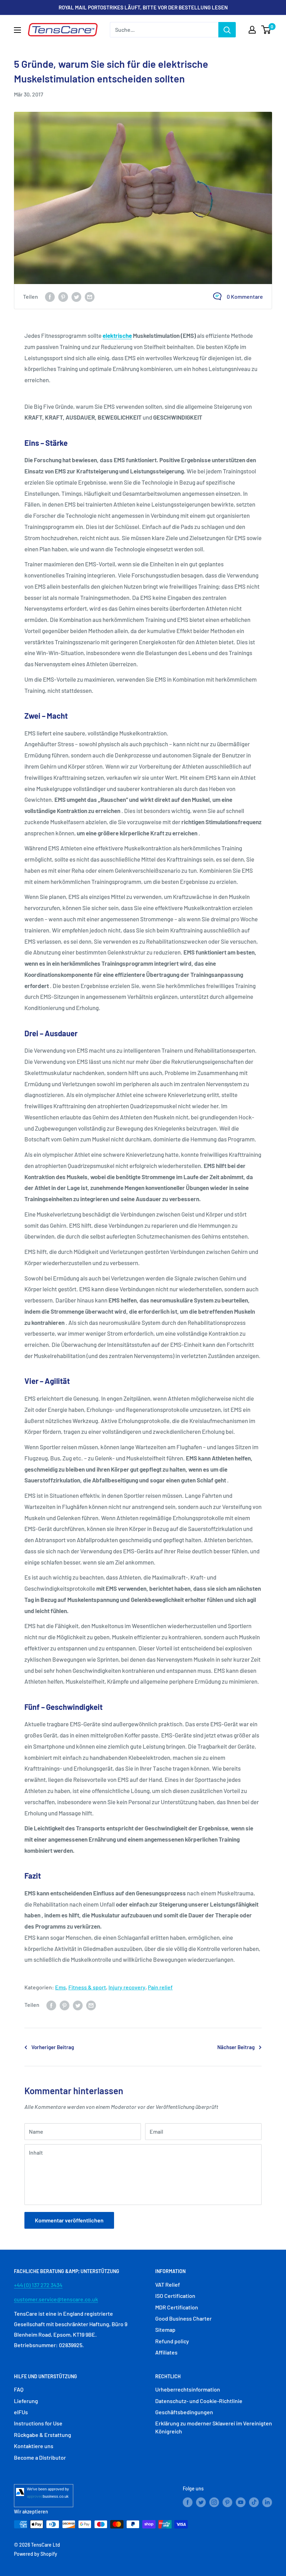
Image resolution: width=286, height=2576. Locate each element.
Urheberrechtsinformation (188, 2389)
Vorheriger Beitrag (53, 2047)
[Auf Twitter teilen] (76, 296)
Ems (61, 1987)
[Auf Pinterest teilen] (63, 296)
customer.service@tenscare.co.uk (56, 2299)
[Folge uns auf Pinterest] (227, 2502)
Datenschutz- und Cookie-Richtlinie (199, 2401)
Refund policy (172, 2341)
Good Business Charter (183, 2318)
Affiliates (166, 2352)
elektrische (117, 335)
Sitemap (165, 2330)
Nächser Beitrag (236, 2047)
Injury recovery (127, 1987)
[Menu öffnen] (17, 30)
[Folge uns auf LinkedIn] (267, 2502)
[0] (266, 30)
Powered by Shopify (36, 2554)
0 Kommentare (245, 296)
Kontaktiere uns (34, 2446)
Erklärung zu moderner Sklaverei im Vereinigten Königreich (214, 2427)
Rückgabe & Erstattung (43, 2435)
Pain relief (160, 1987)
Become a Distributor (40, 2457)
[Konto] (252, 30)
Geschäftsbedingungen (184, 2412)
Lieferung (26, 2401)
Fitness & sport (87, 1987)
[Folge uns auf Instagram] (214, 2502)
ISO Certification (175, 2296)
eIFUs (21, 2412)
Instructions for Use (38, 2423)
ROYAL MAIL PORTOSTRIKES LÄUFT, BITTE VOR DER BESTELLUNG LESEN (143, 7)
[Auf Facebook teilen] (50, 296)
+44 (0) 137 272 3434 (38, 2285)
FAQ (19, 2389)
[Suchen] (227, 30)
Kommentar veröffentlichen (69, 2220)
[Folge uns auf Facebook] (188, 2502)
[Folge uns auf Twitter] (201, 2502)
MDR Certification (177, 2307)
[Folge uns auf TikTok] (254, 2502)
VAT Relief (168, 2284)
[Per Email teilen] (90, 296)
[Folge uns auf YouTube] (241, 2502)
